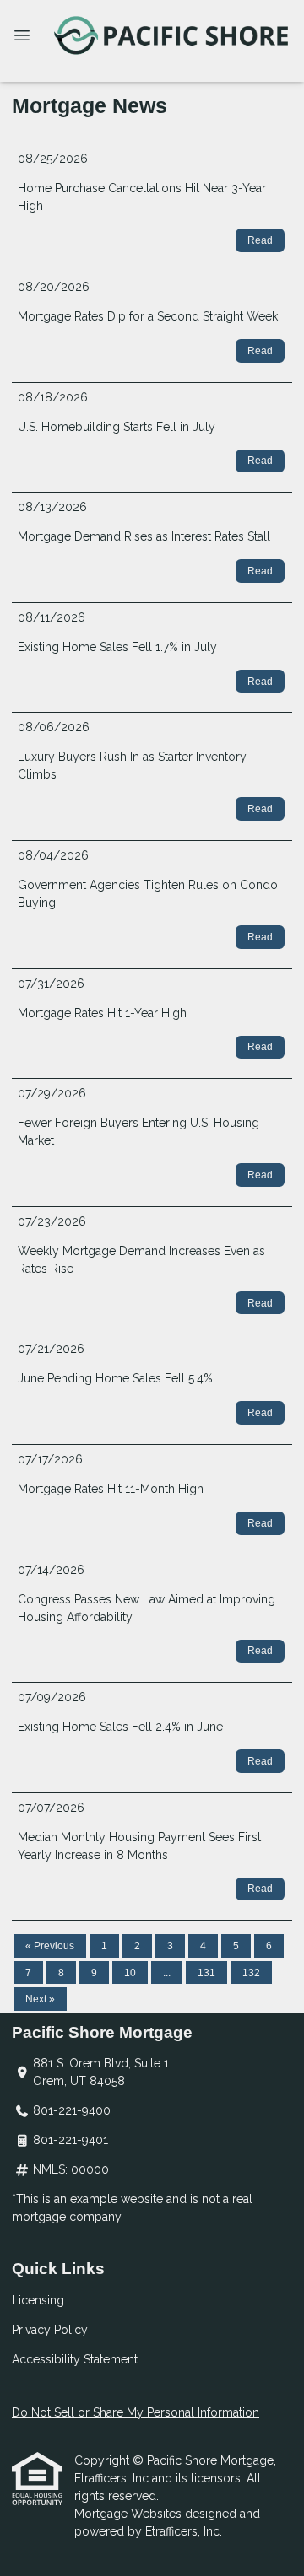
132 (251, 1973)
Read (260, 240)
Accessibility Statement (75, 2359)
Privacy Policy (50, 2330)
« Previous (50, 1946)
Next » (40, 1999)
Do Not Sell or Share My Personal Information (136, 2412)
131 (206, 1973)
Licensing (38, 2300)
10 (130, 1973)
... (167, 1973)
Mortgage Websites (130, 2514)
